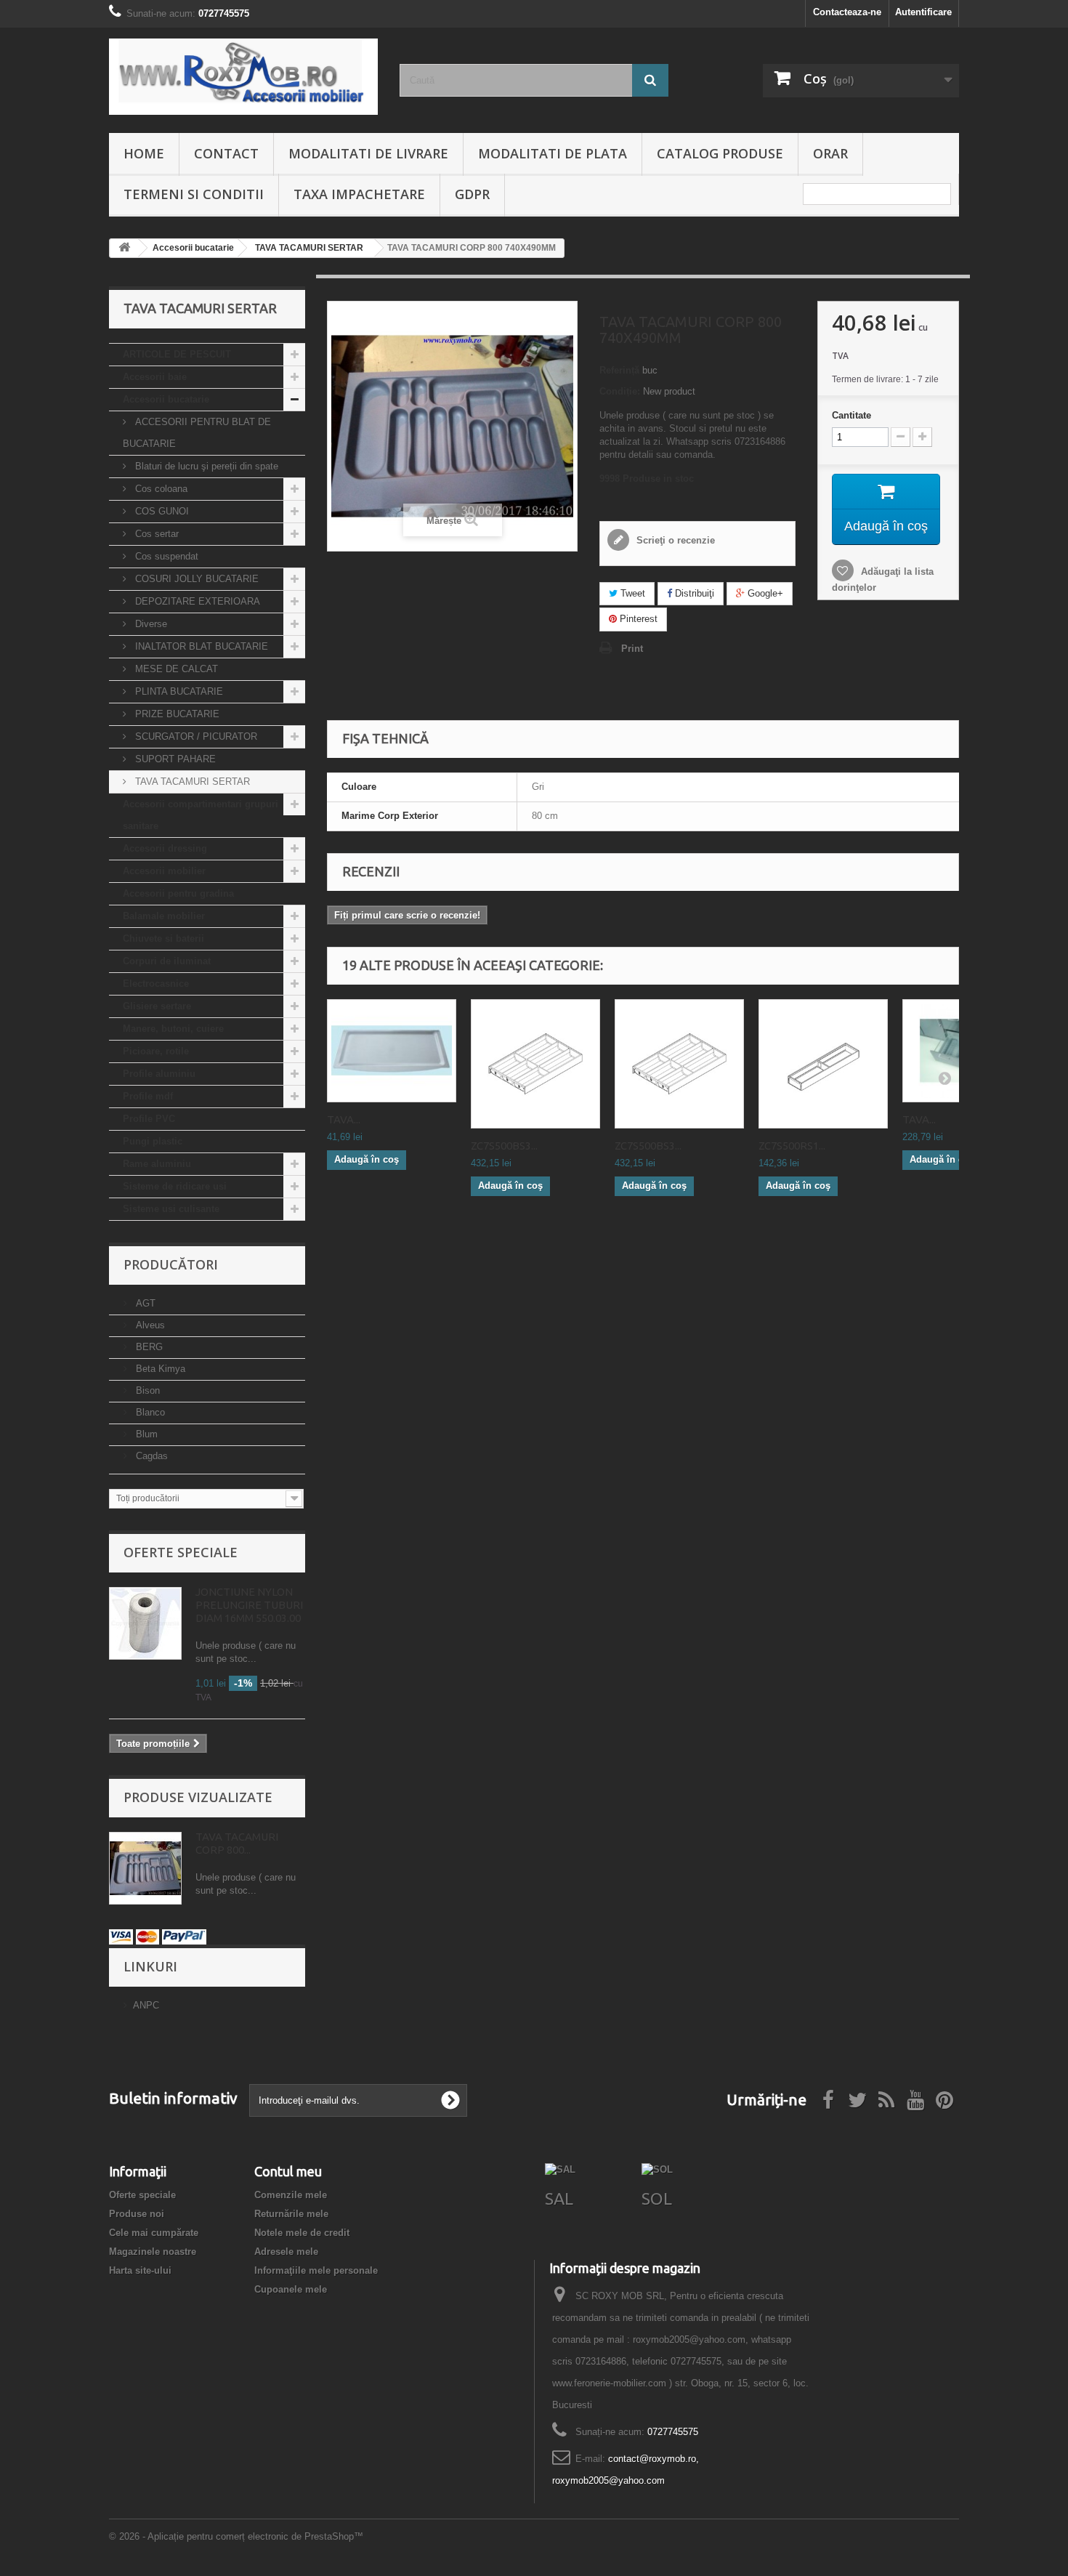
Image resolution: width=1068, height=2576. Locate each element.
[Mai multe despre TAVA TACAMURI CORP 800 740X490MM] (145, 1868)
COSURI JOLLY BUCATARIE (195, 579)
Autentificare (923, 12)
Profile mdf (148, 1096)
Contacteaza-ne (847, 12)
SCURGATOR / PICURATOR (195, 736)
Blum (145, 1434)
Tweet (631, 593)
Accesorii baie (155, 377)
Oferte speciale (181, 1552)
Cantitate (851, 415)
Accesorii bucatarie (166, 399)
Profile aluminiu (159, 1074)
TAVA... (344, 1119)
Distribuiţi (693, 593)
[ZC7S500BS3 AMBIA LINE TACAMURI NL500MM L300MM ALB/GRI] (679, 1064)
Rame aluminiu (157, 1164)
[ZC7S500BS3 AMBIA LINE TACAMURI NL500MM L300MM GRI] (535, 1064)
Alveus (149, 1325)
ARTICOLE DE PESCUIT (177, 354)
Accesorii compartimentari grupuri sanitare (201, 815)
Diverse (150, 624)
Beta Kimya (159, 1369)
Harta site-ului (140, 2270)
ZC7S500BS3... (504, 1146)
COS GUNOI (161, 511)
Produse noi (137, 2214)
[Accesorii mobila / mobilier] (243, 77)
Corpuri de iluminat (167, 961)
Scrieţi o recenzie (674, 540)
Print (632, 649)
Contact (226, 153)
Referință (619, 370)
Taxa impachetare (359, 194)
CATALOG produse (720, 153)
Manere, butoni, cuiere (173, 1029)
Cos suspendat (165, 556)
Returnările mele (291, 2214)
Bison (146, 1390)
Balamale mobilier (164, 916)
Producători (171, 1264)
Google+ (764, 593)
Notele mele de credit (302, 2233)
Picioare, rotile (156, 1051)
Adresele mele (286, 2252)
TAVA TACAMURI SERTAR (191, 782)
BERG (148, 1347)
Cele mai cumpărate (154, 2233)
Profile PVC (149, 1119)
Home (144, 153)
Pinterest (637, 619)
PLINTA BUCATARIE (178, 691)
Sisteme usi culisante (171, 1209)
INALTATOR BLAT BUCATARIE (200, 646)
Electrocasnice (156, 984)
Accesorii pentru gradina (178, 893)
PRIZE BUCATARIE (176, 714)
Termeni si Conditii (194, 194)
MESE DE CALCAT (175, 669)
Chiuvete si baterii (163, 938)
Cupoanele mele (291, 2289)
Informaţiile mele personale (316, 2270)
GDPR (472, 194)
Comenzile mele (291, 2195)
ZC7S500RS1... (792, 1146)
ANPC (146, 2005)
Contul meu (288, 2171)
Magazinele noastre (153, 2252)
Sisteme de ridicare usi (175, 1186)
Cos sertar (155, 534)
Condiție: (620, 391)
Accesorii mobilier (164, 871)
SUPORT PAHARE (174, 759)
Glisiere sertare (157, 1006)
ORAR (830, 153)
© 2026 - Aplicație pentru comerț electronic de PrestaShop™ (236, 2536)
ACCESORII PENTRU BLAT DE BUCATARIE (197, 433)
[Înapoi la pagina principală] (124, 248)
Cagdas (150, 1456)
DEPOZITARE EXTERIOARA (196, 601)
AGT (144, 1303)
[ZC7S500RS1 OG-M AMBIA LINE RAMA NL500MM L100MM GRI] (823, 1064)
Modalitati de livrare (368, 153)
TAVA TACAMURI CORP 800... (237, 1843)
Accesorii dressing (165, 848)
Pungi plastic (153, 1141)
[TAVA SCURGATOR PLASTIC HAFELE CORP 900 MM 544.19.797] (392, 1051)
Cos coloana (160, 489)
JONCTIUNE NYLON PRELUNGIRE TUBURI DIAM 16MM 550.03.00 (249, 1605)
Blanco (149, 1412)
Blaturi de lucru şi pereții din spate (205, 466)
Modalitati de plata (553, 153)
